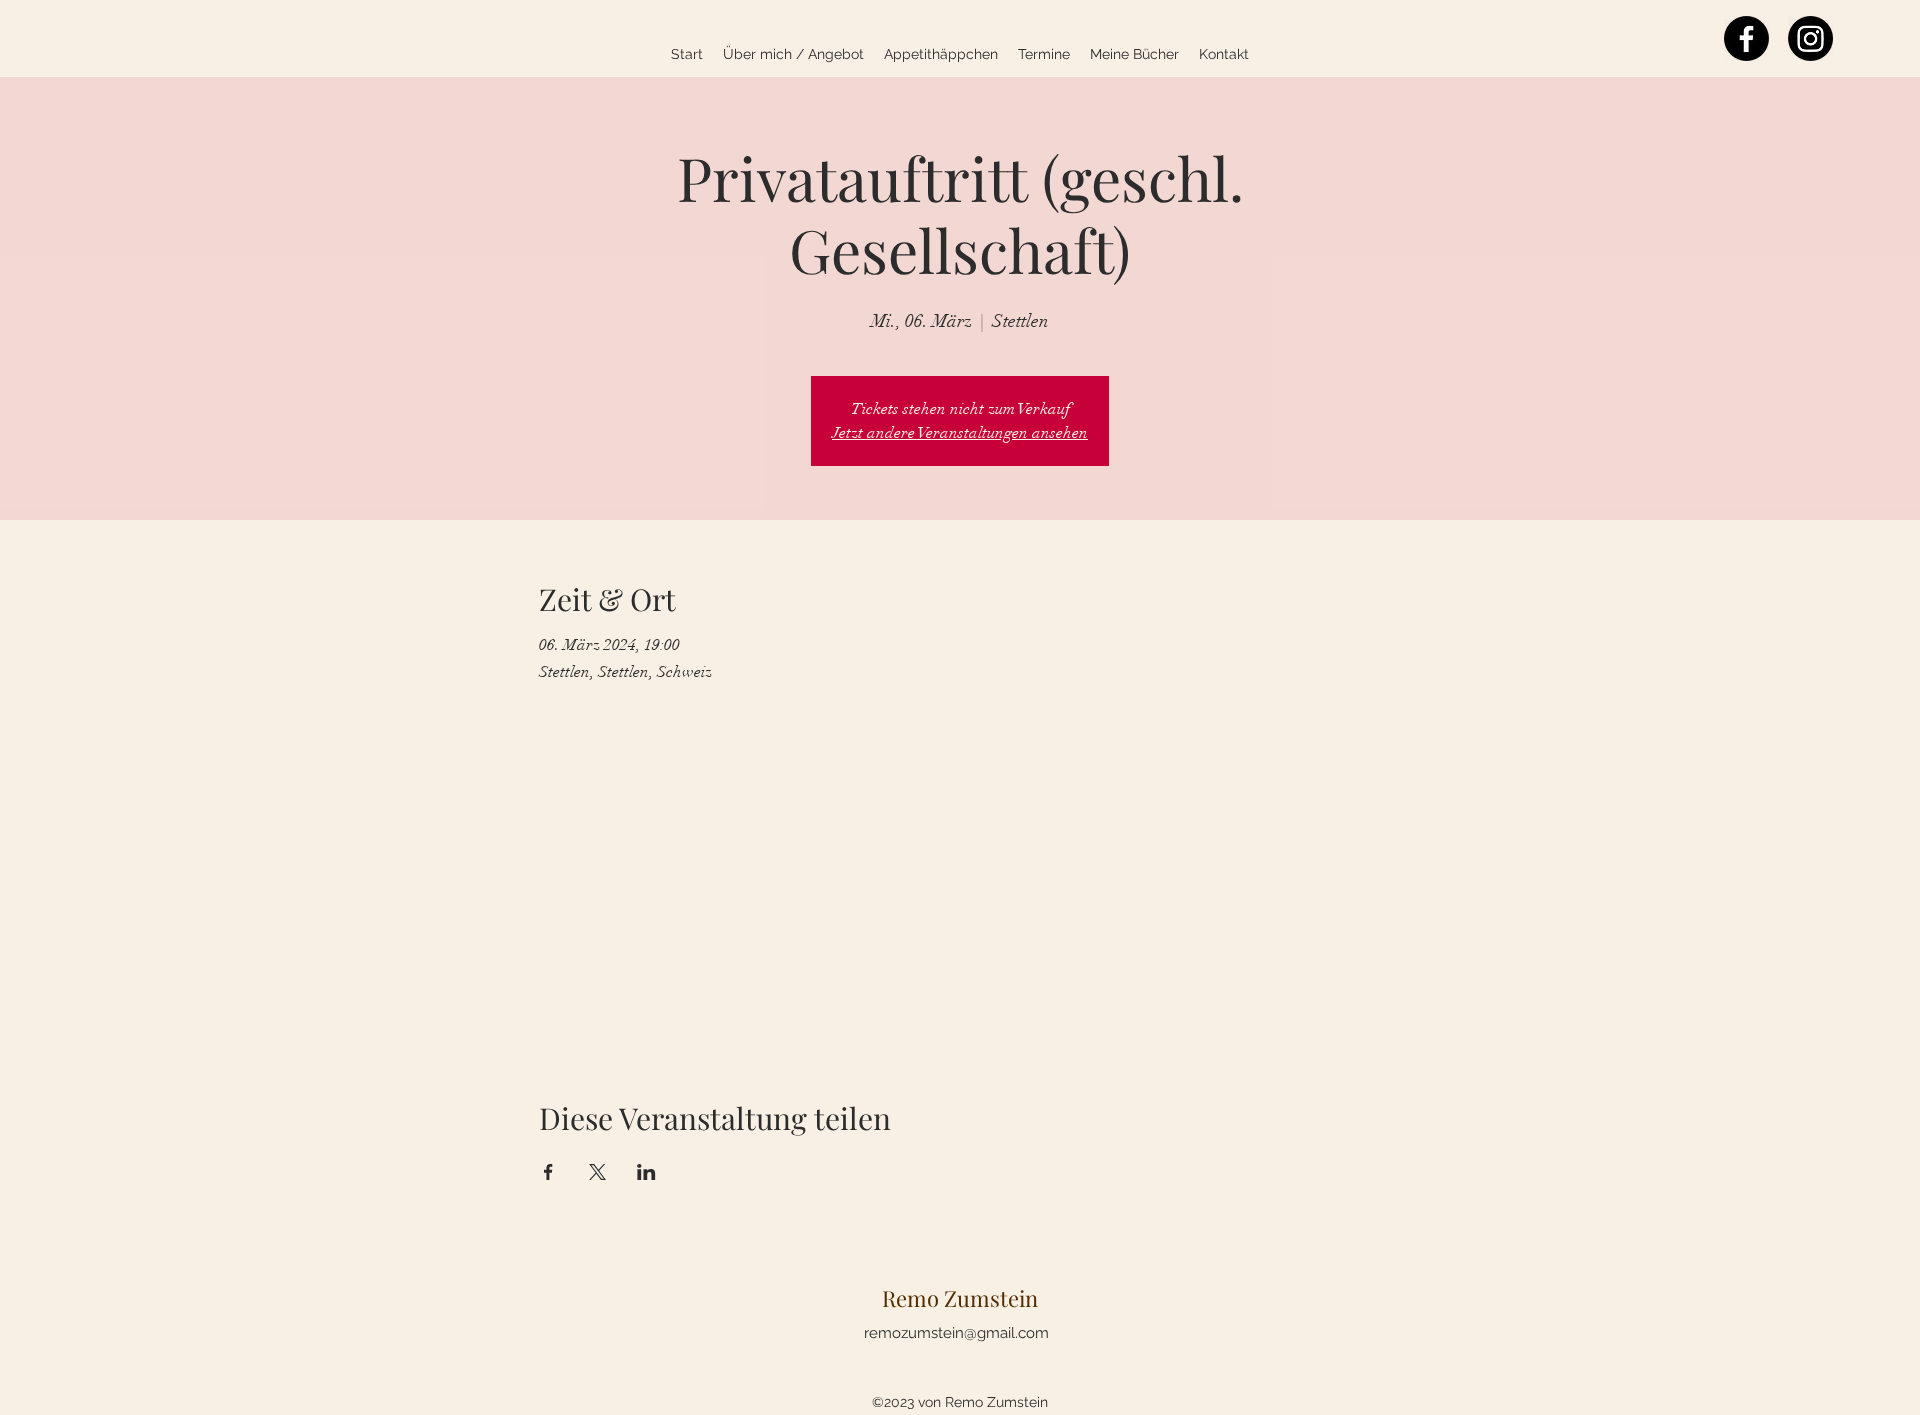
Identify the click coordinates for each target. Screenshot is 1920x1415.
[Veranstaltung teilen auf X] (597, 1172)
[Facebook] (1746, 38)
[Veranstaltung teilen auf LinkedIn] (646, 1172)
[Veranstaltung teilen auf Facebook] (548, 1172)
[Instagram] (1810, 38)
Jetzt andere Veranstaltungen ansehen (960, 433)
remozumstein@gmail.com (956, 1333)
